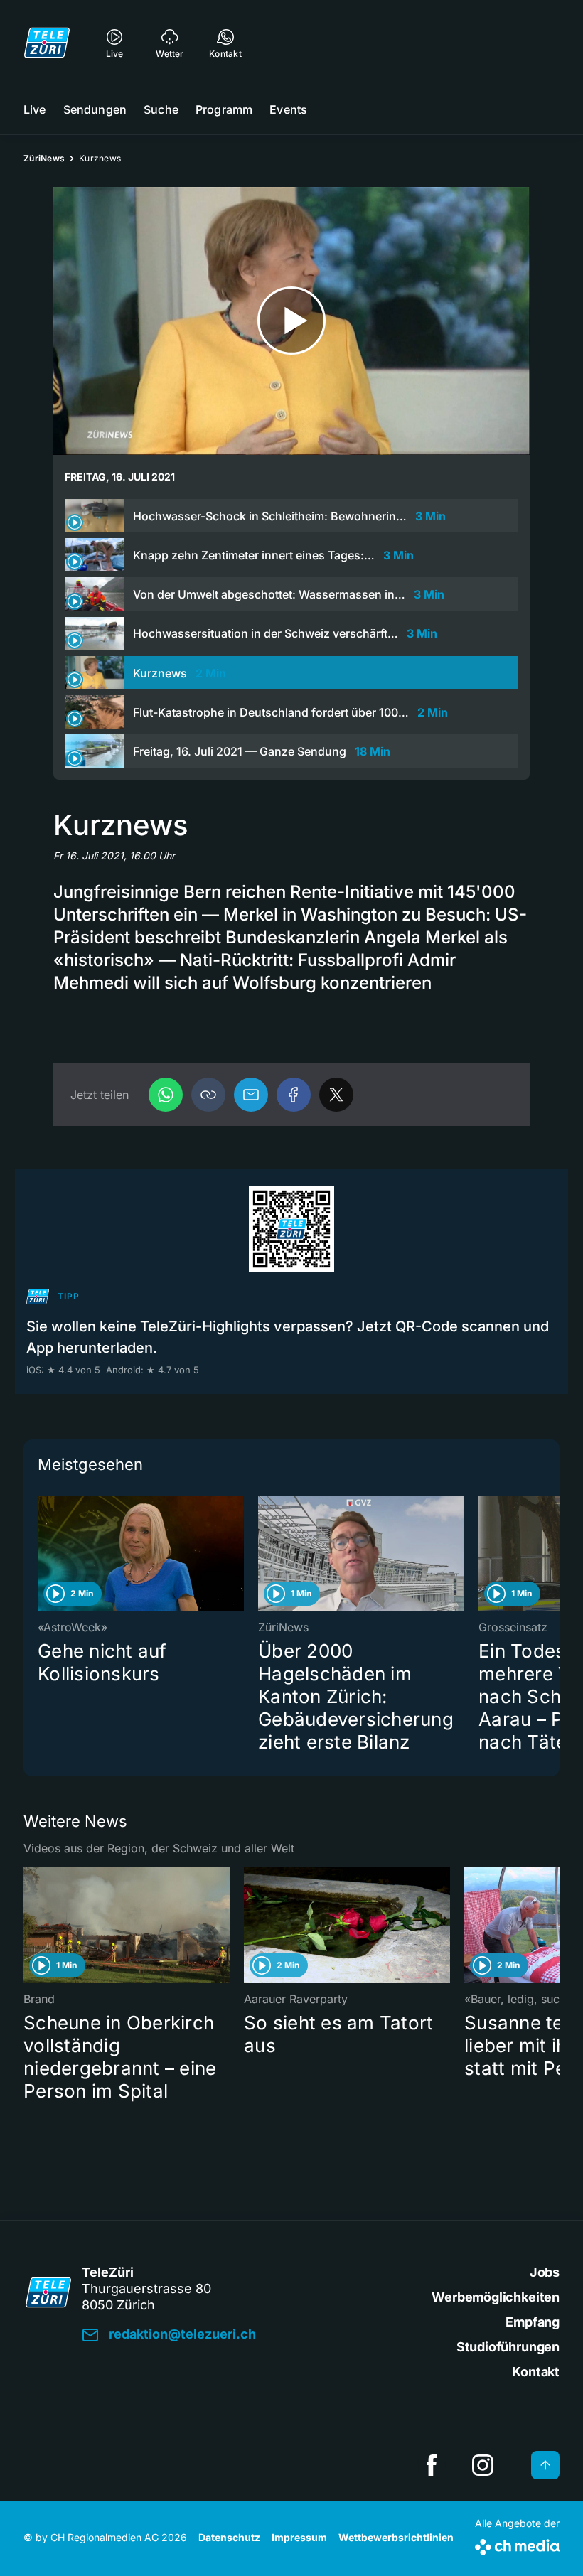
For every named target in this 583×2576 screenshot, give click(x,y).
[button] (208, 1095)
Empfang (533, 2322)
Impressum (299, 2537)
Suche (161, 109)
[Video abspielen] (291, 321)
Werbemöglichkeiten (496, 2297)
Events (288, 109)
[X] (336, 1095)
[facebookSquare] (432, 2465)
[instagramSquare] (483, 2465)
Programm (224, 109)
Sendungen (95, 109)
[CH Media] (517, 2544)
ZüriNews (44, 158)
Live (35, 109)
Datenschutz (229, 2537)
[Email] (251, 1095)
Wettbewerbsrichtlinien (396, 2537)
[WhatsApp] (166, 1095)
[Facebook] (294, 1095)
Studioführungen (508, 2347)
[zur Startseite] (47, 43)
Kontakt (536, 2372)
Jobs (545, 2272)
